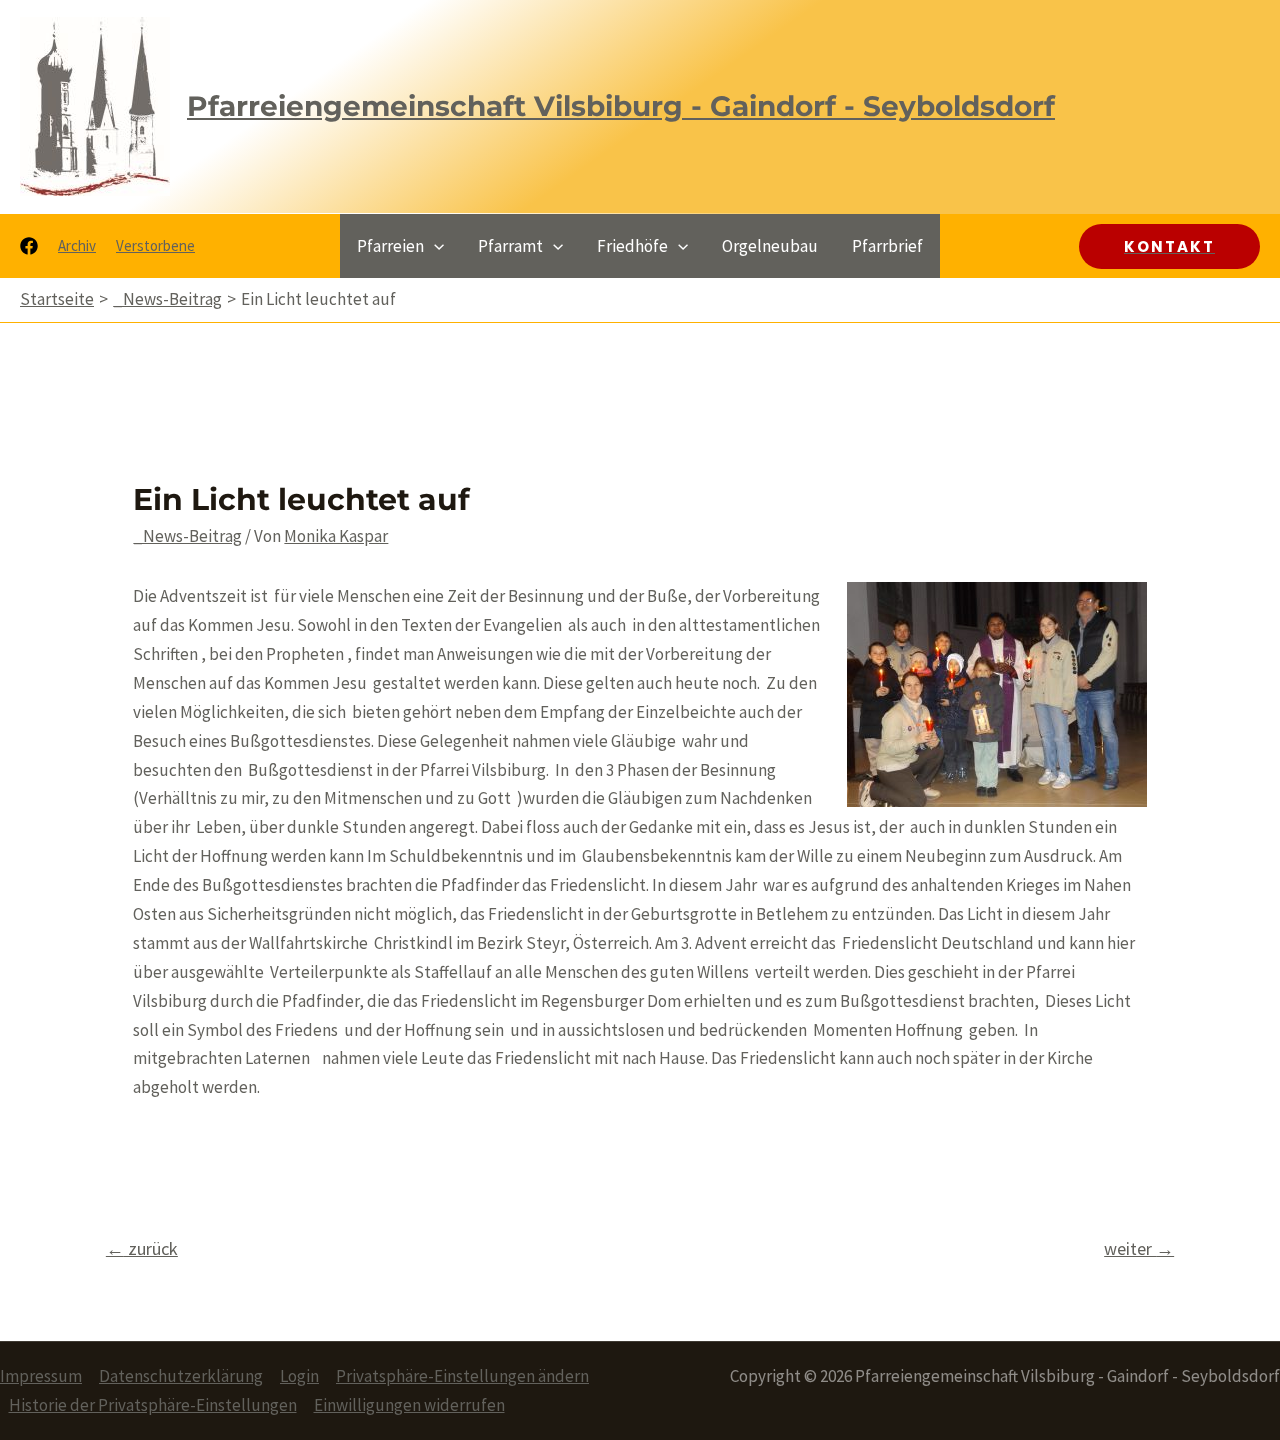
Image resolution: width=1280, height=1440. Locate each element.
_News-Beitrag (187, 536)
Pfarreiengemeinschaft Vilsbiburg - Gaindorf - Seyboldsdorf (621, 106)
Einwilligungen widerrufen (409, 1405)
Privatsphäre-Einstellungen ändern (462, 1376)
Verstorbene (155, 245)
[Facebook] (29, 246)
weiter (1139, 1248)
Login (299, 1376)
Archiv (77, 245)
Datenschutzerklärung (181, 1376)
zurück (142, 1248)
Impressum (41, 1376)
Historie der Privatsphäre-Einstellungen (153, 1405)
